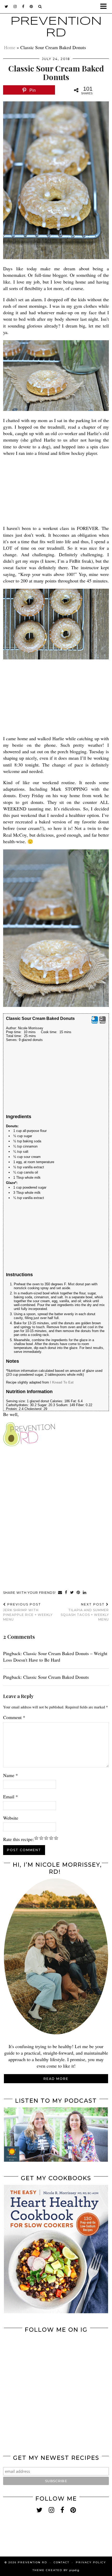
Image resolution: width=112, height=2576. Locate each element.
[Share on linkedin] (85, 1593)
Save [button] (95, 1022)
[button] (105, 7)
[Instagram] (30, 2362)
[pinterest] (31, 6)
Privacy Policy (91, 2562)
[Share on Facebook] (66, 1593)
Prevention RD (32, 2562)
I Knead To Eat (62, 1382)
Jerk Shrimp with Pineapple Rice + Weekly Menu (28, 1612)
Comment (14, 1717)
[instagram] (15, 6)
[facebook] (23, 6)
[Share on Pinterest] (78, 1593)
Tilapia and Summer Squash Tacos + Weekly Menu (85, 1612)
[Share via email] (60, 1593)
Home (10, 47)
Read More (56, 2079)
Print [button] (102, 1022)
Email (11, 1797)
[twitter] (7, 6)
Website (11, 1818)
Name (11, 1775)
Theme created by (56, 2570)
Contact (61, 2562)
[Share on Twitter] (72, 1593)
